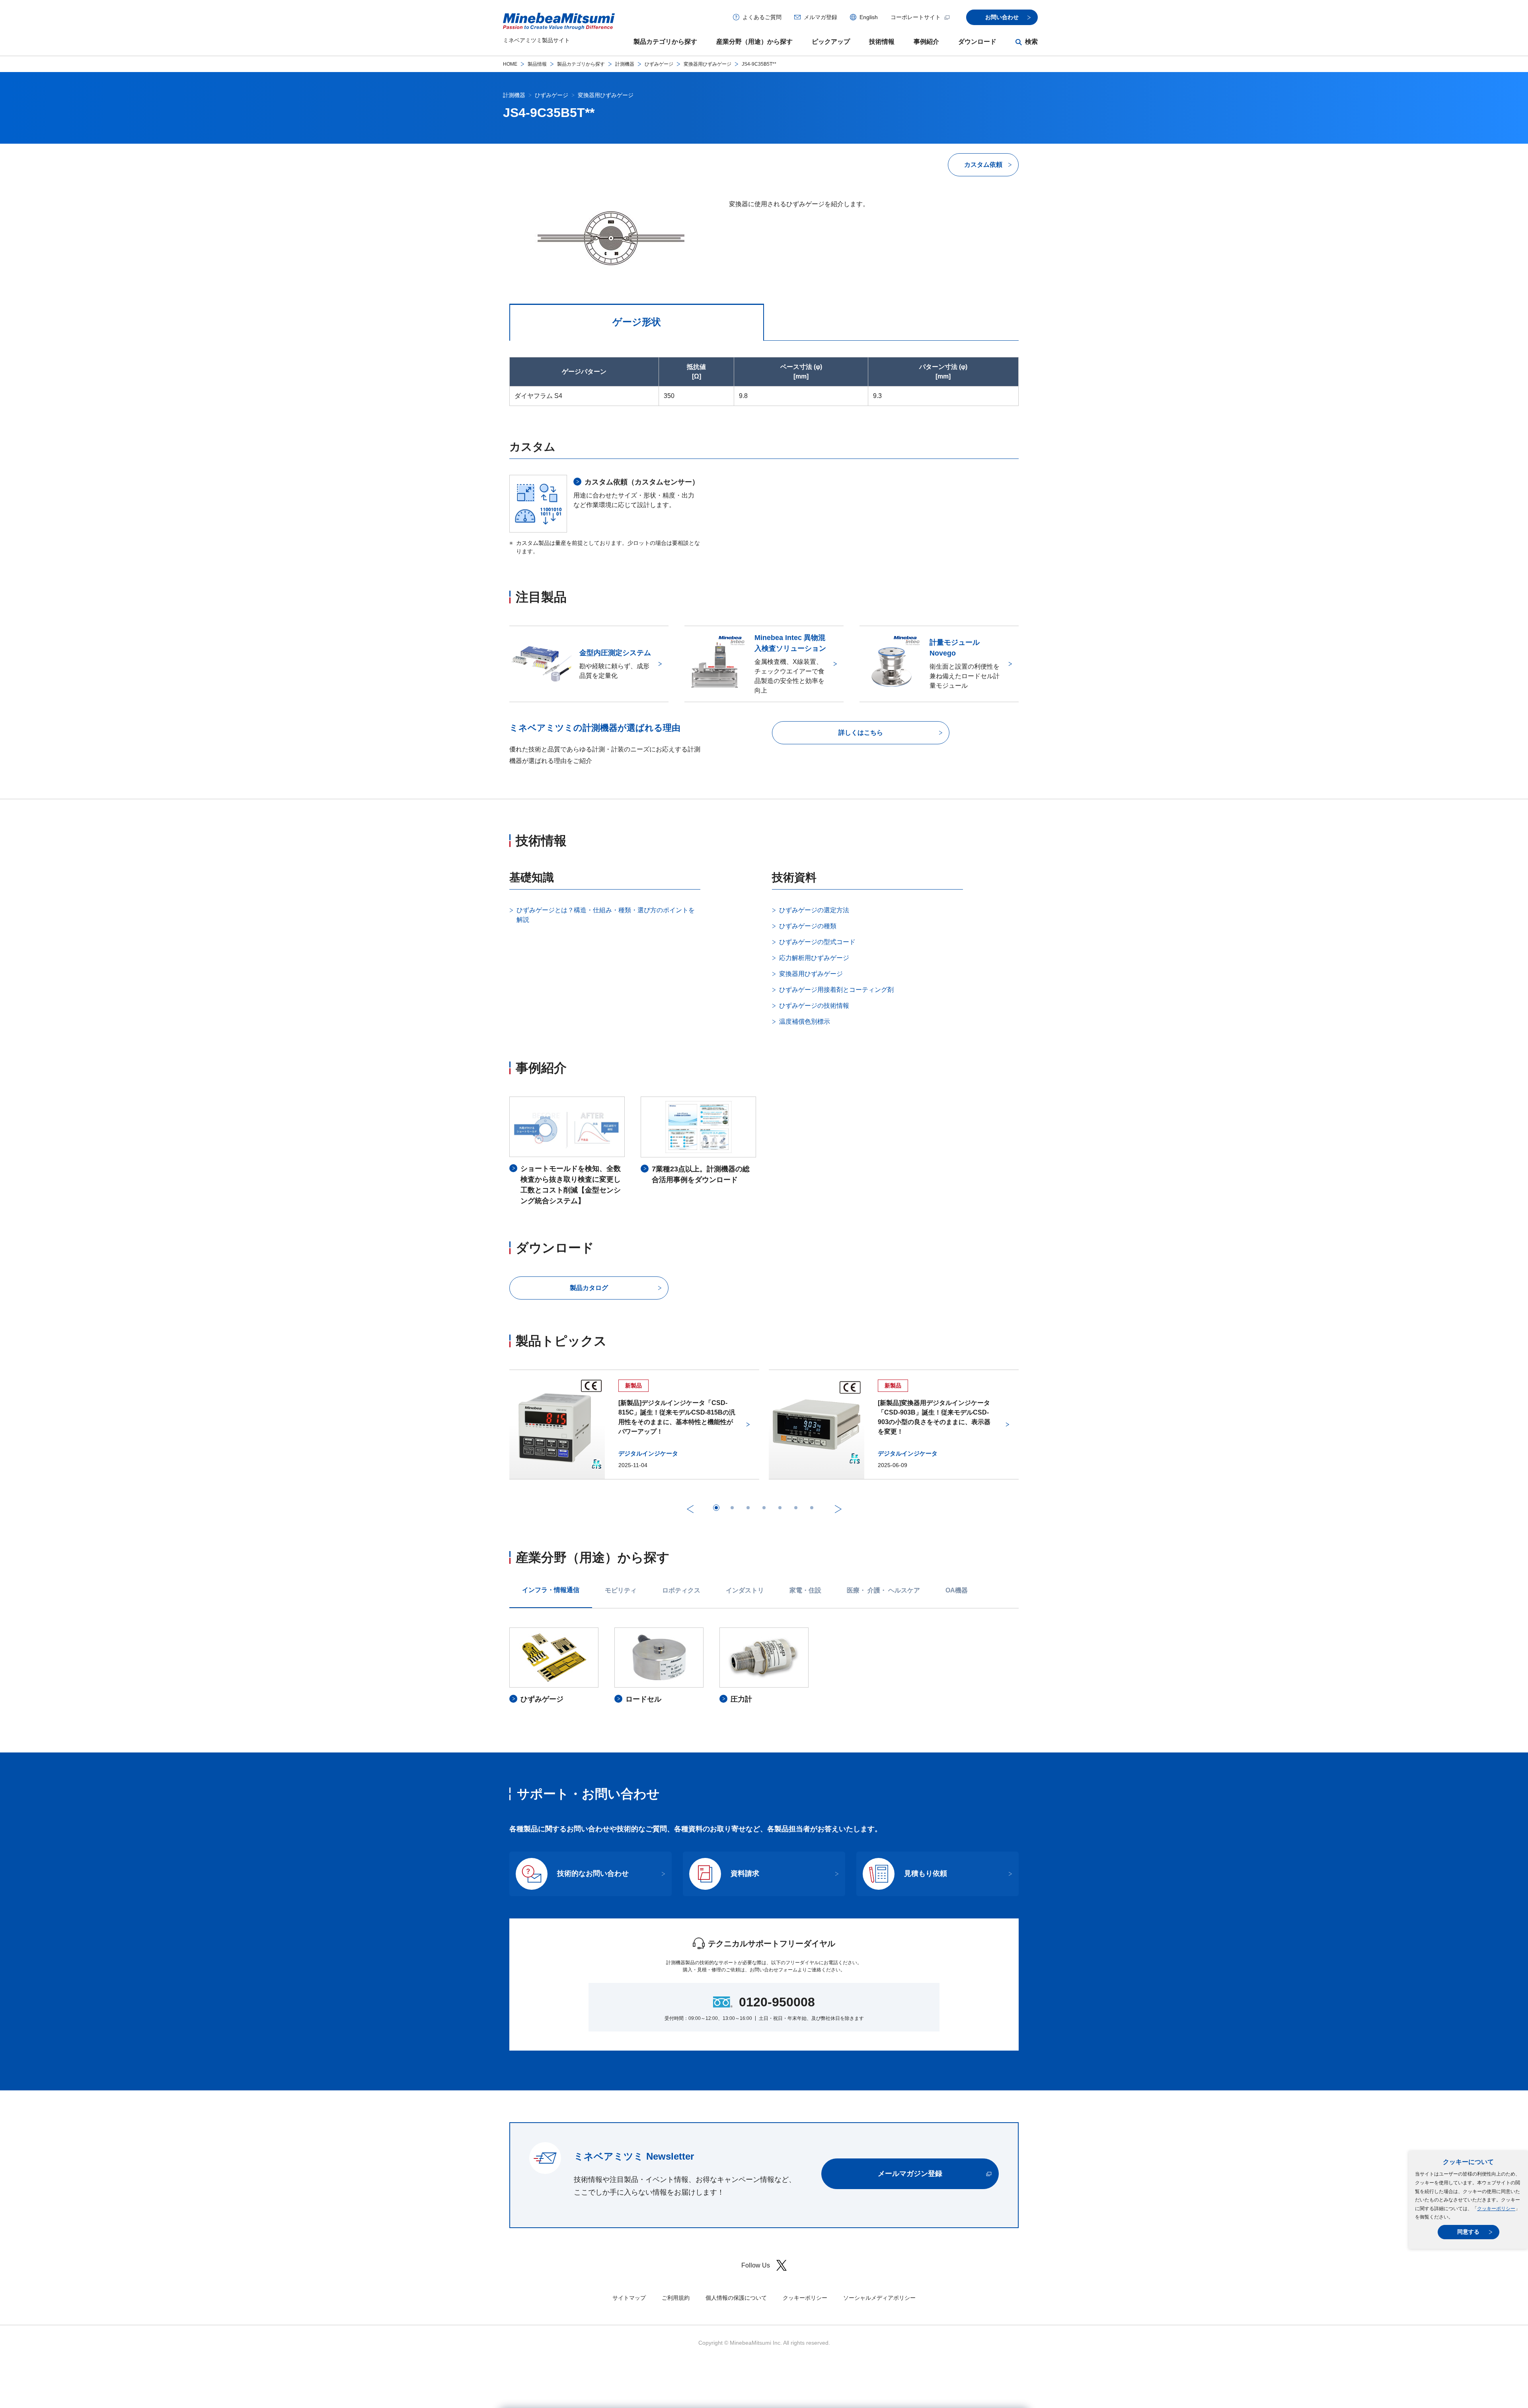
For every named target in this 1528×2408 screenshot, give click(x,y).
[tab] (716, 1508)
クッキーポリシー (1496, 2209)
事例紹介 (926, 42)
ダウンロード (977, 42)
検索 (1031, 42)
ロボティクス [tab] (681, 1590)
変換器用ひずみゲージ (707, 64)
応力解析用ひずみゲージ (814, 958)
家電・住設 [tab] (805, 1590)
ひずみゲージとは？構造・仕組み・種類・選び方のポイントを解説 (606, 915)
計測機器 (625, 64)
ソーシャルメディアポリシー (879, 2298)
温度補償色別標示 (805, 1022)
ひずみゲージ (659, 64)
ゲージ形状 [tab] (637, 322)
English (869, 17)
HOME (510, 64)
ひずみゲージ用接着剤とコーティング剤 (836, 990)
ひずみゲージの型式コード (817, 942)
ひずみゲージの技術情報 (814, 1006)
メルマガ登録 (821, 17)
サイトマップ (629, 2298)
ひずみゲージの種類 (808, 926)
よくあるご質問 (762, 17)
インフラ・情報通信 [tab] (551, 1590)
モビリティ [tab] (621, 1590)
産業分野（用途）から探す (754, 42)
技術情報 (882, 42)
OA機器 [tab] (957, 1590)
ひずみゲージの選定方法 (814, 910)
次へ (838, 1509)
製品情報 (537, 64)
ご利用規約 (676, 2298)
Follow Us (756, 2265)
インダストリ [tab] (745, 1590)
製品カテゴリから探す (665, 42)
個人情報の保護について (736, 2298)
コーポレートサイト (916, 17)
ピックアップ (831, 42)
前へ (690, 1509)
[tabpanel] (764, 1666)
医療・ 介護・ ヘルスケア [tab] (883, 1590)
